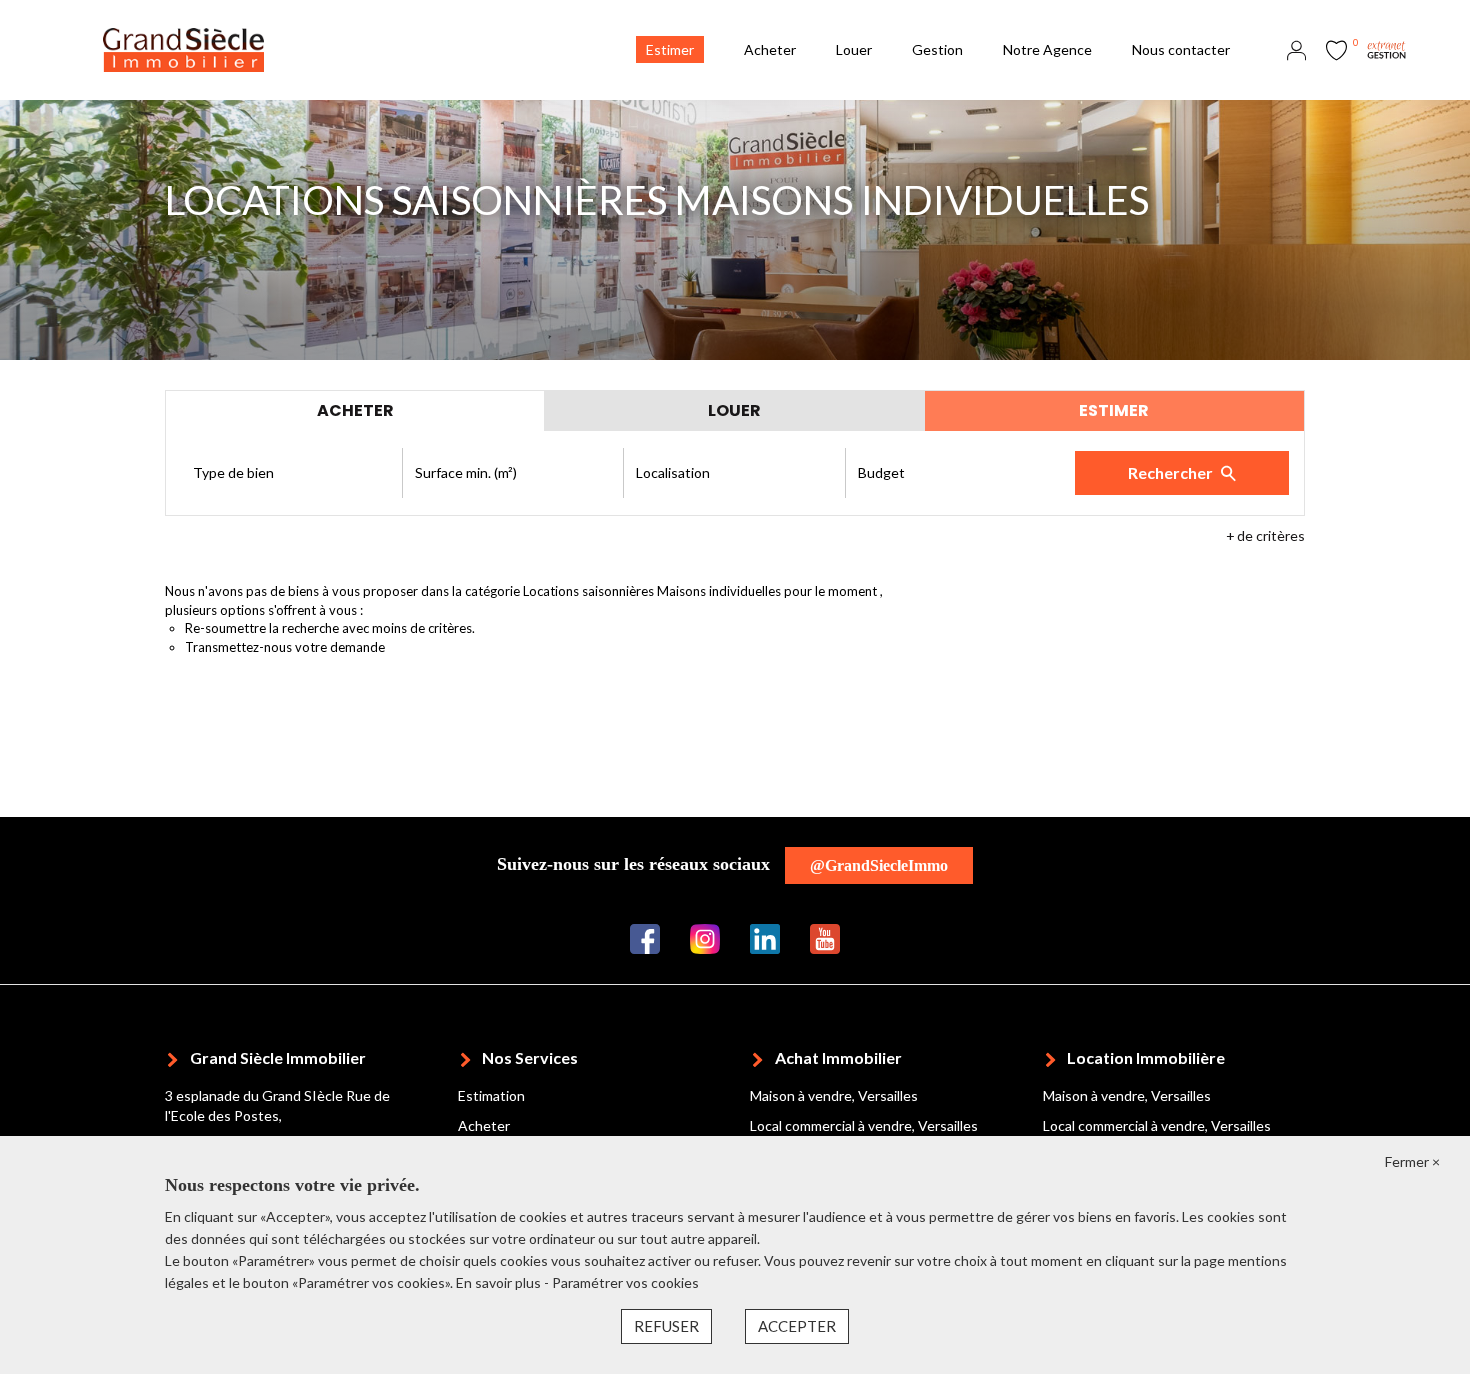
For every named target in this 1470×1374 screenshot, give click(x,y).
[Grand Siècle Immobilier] (183, 48)
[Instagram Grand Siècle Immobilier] (705, 937)
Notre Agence (1047, 49)
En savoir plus (500, 1282)
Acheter (770, 49)
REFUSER (666, 1326)
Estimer (670, 49)
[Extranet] (1386, 48)
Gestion (937, 49)
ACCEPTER (797, 1326)
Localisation (673, 472)
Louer (854, 49)
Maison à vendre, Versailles (834, 1095)
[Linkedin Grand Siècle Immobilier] (765, 937)
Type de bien (233, 472)
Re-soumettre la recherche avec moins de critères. (330, 628)
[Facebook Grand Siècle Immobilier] (645, 937)
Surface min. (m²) (466, 472)
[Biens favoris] (1336, 48)
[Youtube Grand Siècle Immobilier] (825, 937)
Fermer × (1412, 1161)
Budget (881, 472)
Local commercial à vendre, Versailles (864, 1125)
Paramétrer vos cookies (625, 1282)
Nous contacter (1181, 49)
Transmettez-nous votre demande (285, 647)
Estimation (491, 1095)
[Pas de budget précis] (956, 473)
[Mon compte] (1296, 48)
